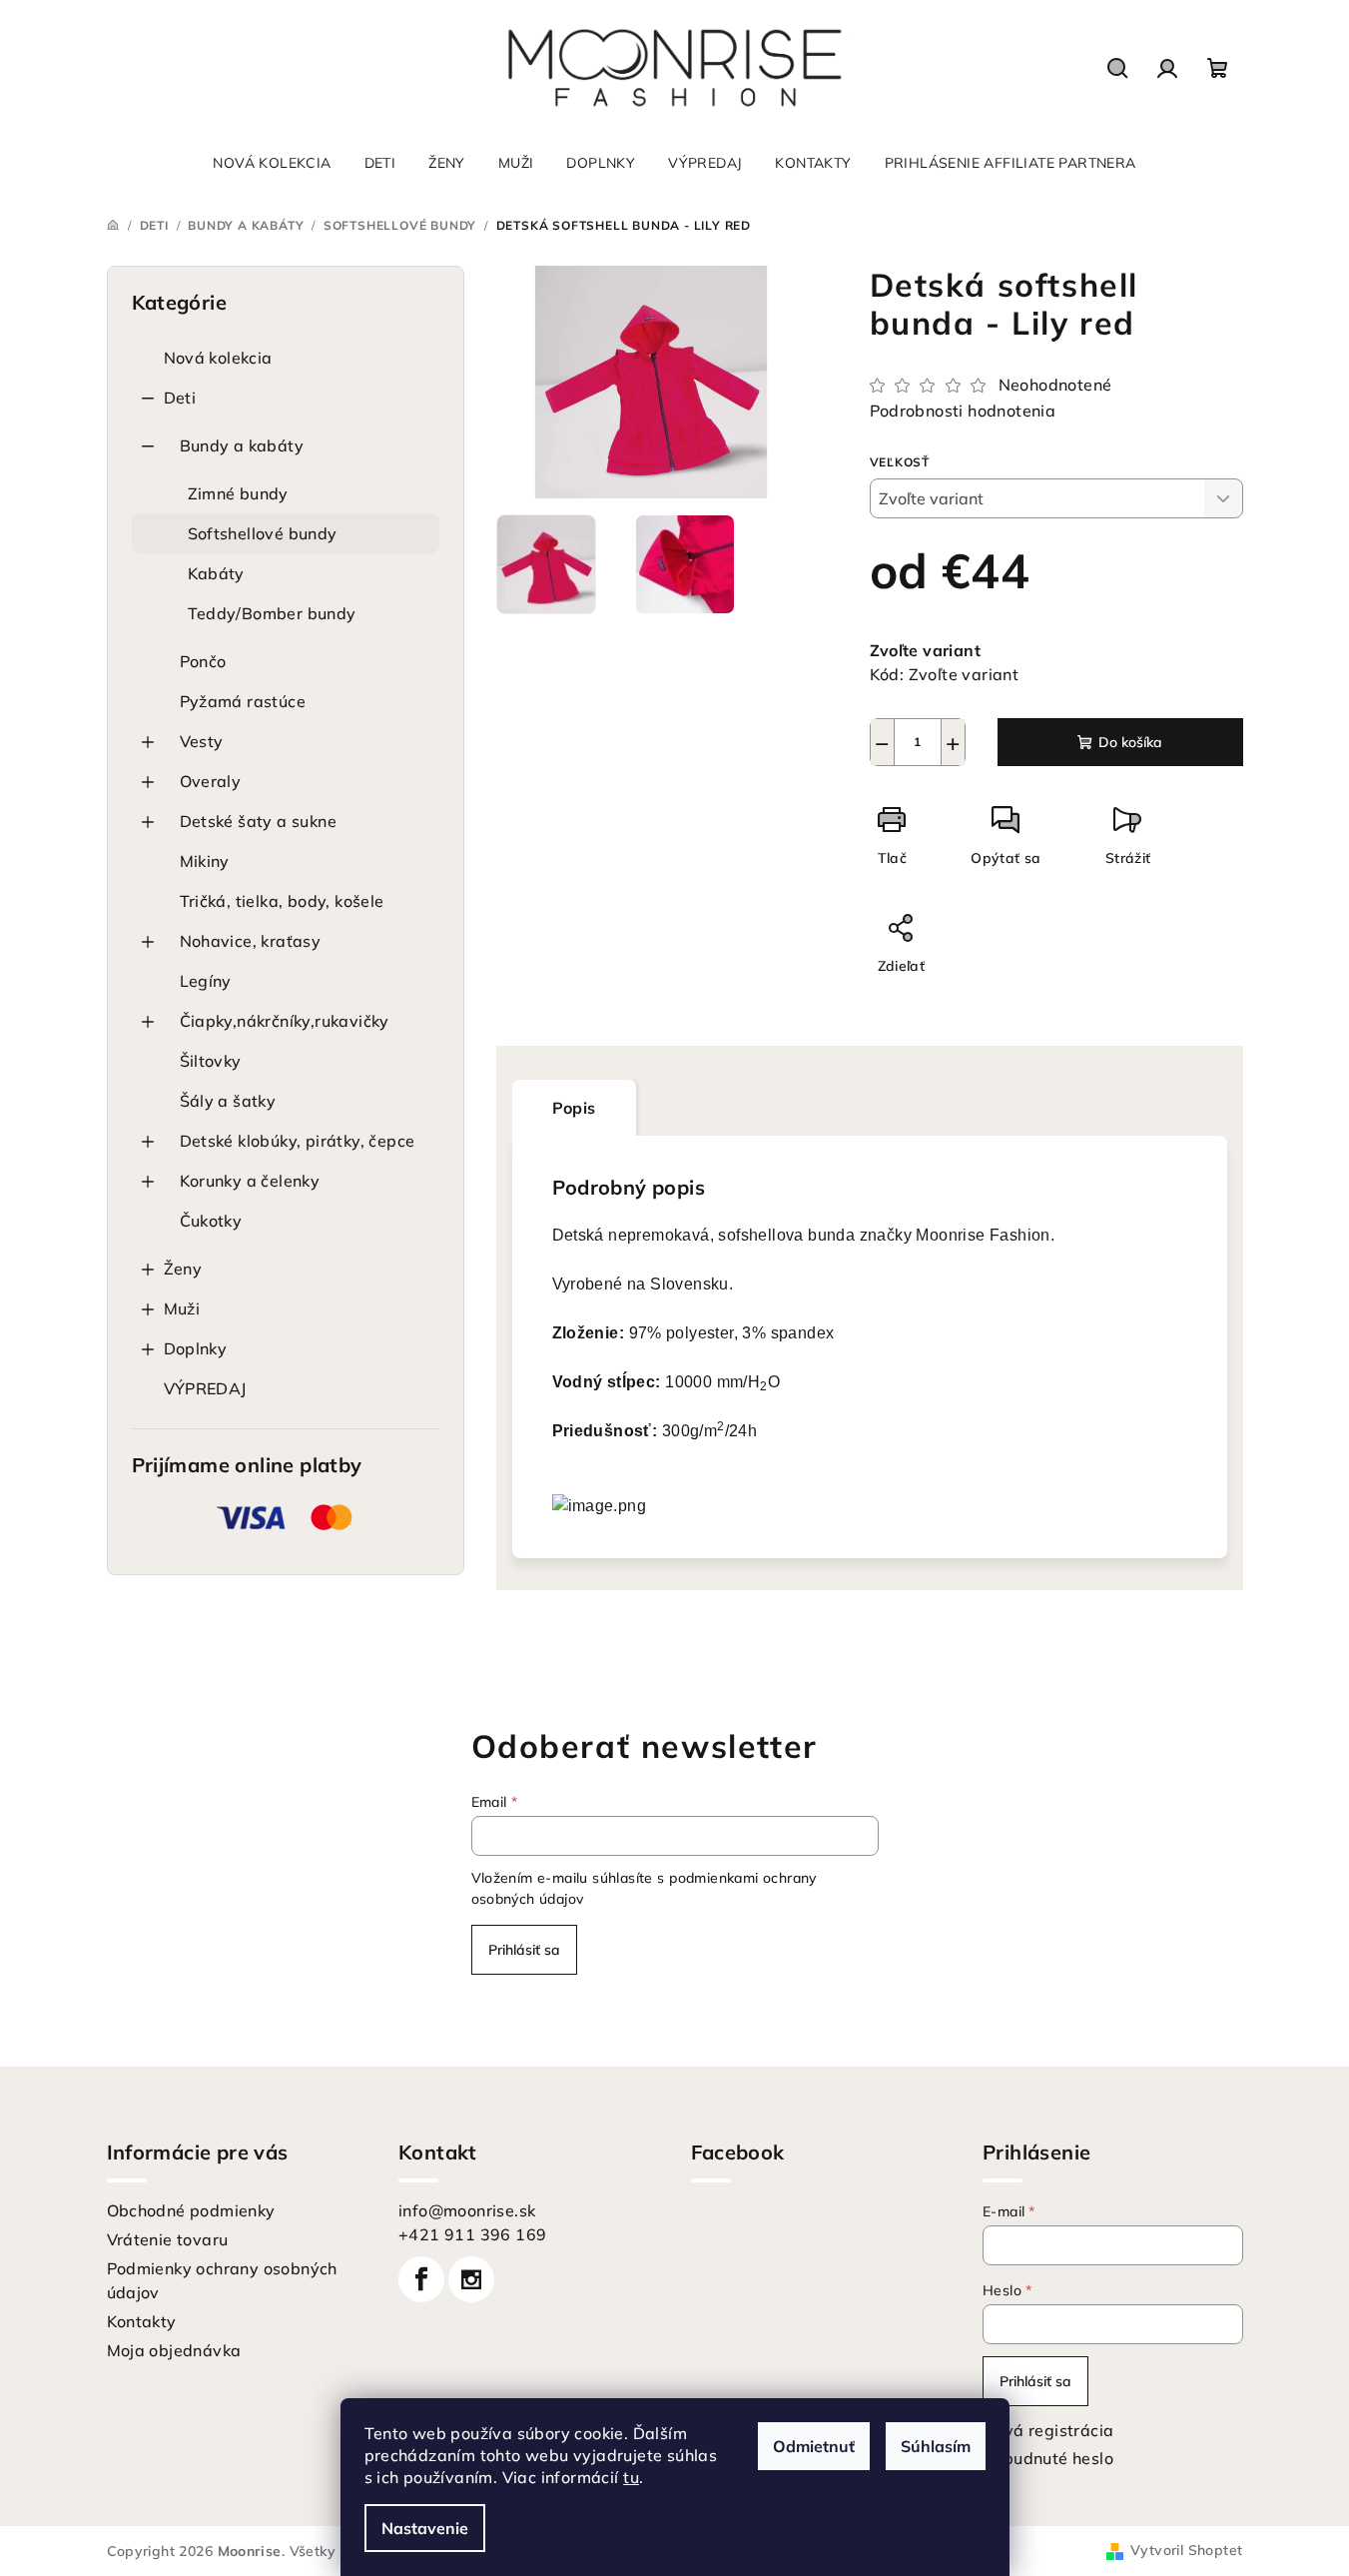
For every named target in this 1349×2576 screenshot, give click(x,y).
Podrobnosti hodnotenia (963, 411)
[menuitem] (272, 163)
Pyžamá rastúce (243, 701)
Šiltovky (211, 1061)
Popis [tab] (574, 1108)
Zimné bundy (238, 493)
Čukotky (211, 1221)
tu (631, 2477)
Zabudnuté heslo (1048, 2458)
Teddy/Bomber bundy (272, 613)
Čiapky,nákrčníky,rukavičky (285, 1021)
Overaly (211, 781)
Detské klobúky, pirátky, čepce (298, 1141)
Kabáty (216, 573)
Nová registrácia (1048, 2430)
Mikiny (205, 861)
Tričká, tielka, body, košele (282, 901)
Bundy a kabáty (242, 445)
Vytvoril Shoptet (1186, 2550)
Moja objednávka (174, 2350)
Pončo (203, 661)
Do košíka (1130, 742)
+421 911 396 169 (472, 2234)
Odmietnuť (814, 2446)
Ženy (183, 1269)
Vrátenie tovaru (168, 2239)
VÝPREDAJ (205, 1388)
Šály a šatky (228, 1101)
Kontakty (142, 2321)
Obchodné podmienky (191, 2210)
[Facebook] (421, 2279)
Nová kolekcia (218, 358)
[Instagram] (471, 2279)
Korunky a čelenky (250, 1181)
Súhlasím (936, 2446)
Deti (180, 398)
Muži (182, 1308)
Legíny (206, 981)
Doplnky (196, 1348)
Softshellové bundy (263, 533)
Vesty (202, 741)
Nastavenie (425, 2528)
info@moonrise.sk (467, 2210)
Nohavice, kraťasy (251, 941)
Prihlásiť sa (524, 1950)
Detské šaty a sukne (259, 821)
